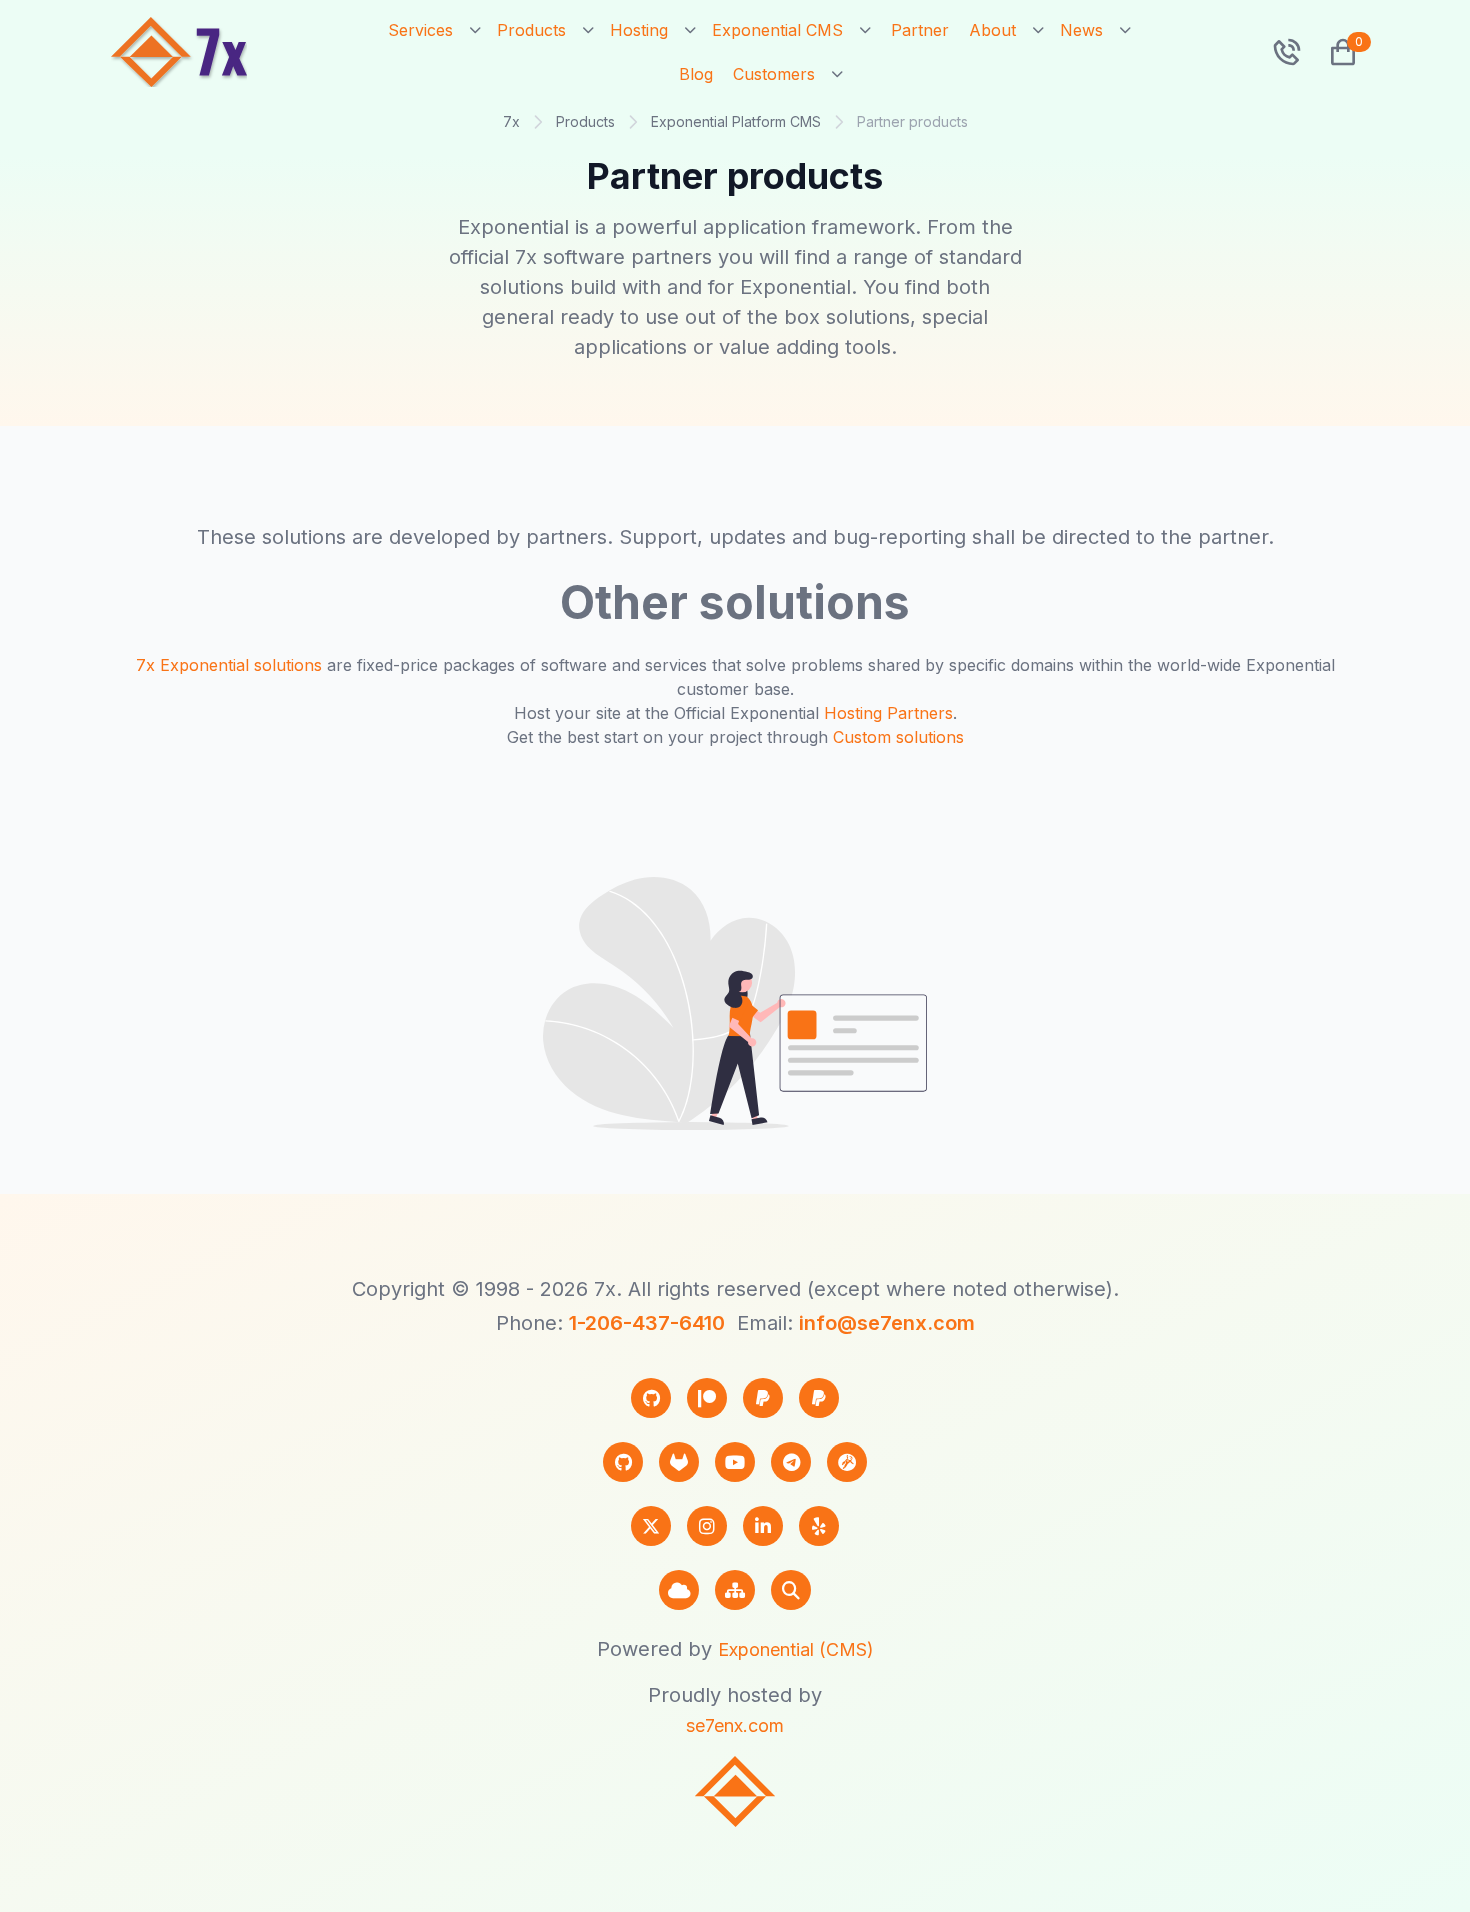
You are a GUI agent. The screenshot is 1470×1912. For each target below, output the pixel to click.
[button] (1335, 52)
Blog (696, 74)
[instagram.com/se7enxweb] (707, 1526)
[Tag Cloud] (679, 1590)
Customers (774, 74)
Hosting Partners (888, 713)
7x (511, 121)
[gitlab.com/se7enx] (679, 1462)
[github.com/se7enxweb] (623, 1462)
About (992, 30)
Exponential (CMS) (796, 1649)
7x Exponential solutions (229, 665)
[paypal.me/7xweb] (763, 1398)
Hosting (639, 30)
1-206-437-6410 (647, 1323)
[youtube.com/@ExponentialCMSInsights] (735, 1462)
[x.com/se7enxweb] (651, 1526)
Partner (920, 30)
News (1081, 30)
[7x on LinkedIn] (763, 1526)
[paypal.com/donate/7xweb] (819, 1398)
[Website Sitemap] (735, 1590)
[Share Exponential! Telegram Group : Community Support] (791, 1462)
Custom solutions (898, 737)
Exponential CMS (777, 30)
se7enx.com (735, 1725)
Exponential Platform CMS (736, 121)
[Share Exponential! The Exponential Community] (847, 1462)
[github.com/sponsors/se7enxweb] (651, 1398)
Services (420, 30)
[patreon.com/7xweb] (707, 1398)
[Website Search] (791, 1590)
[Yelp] (819, 1526)
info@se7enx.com (887, 1323)
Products (531, 30)
